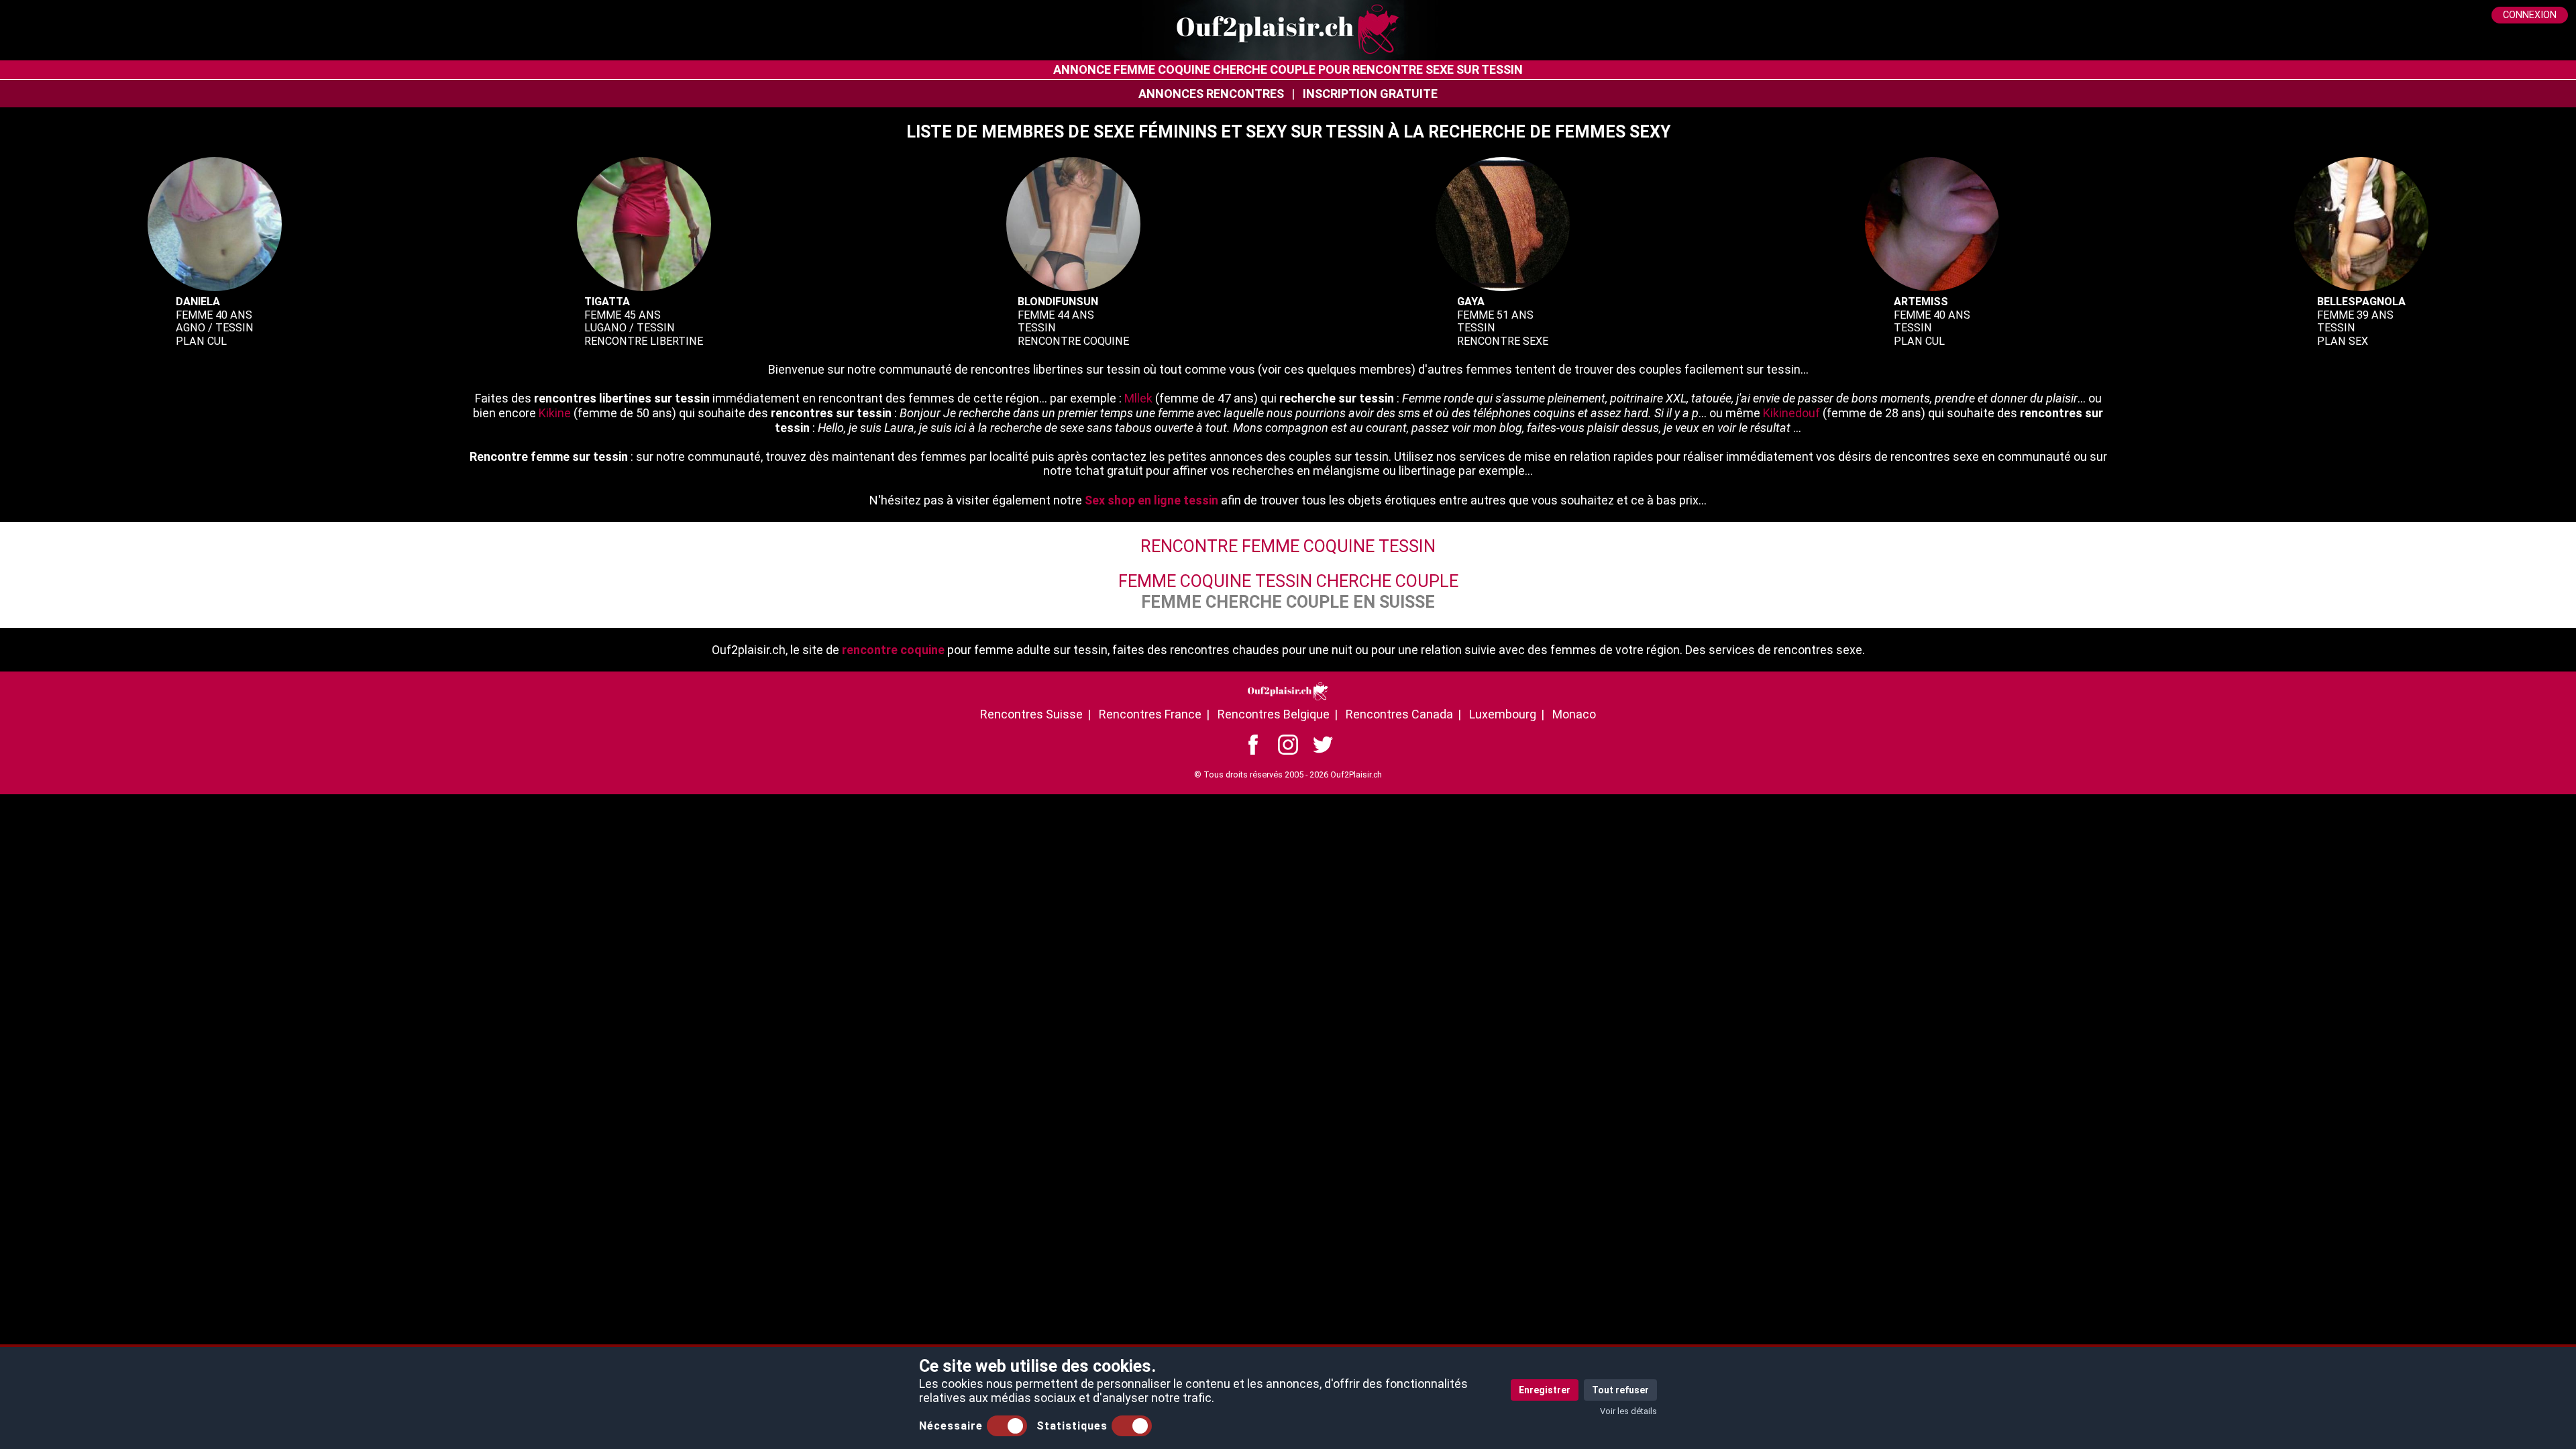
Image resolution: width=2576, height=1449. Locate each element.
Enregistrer (1545, 1390)
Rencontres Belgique (1274, 714)
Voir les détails (1628, 1411)
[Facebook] (1253, 744)
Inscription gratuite (1370, 94)
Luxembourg (1503, 714)
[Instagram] (1288, 744)
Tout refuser (1620, 1390)
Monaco (1574, 714)
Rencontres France (1150, 714)
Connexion (2530, 15)
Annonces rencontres (1211, 94)
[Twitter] (1323, 744)
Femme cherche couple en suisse (1288, 602)
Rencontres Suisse (1031, 714)
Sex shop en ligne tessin (1151, 500)
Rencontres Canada (1399, 714)
